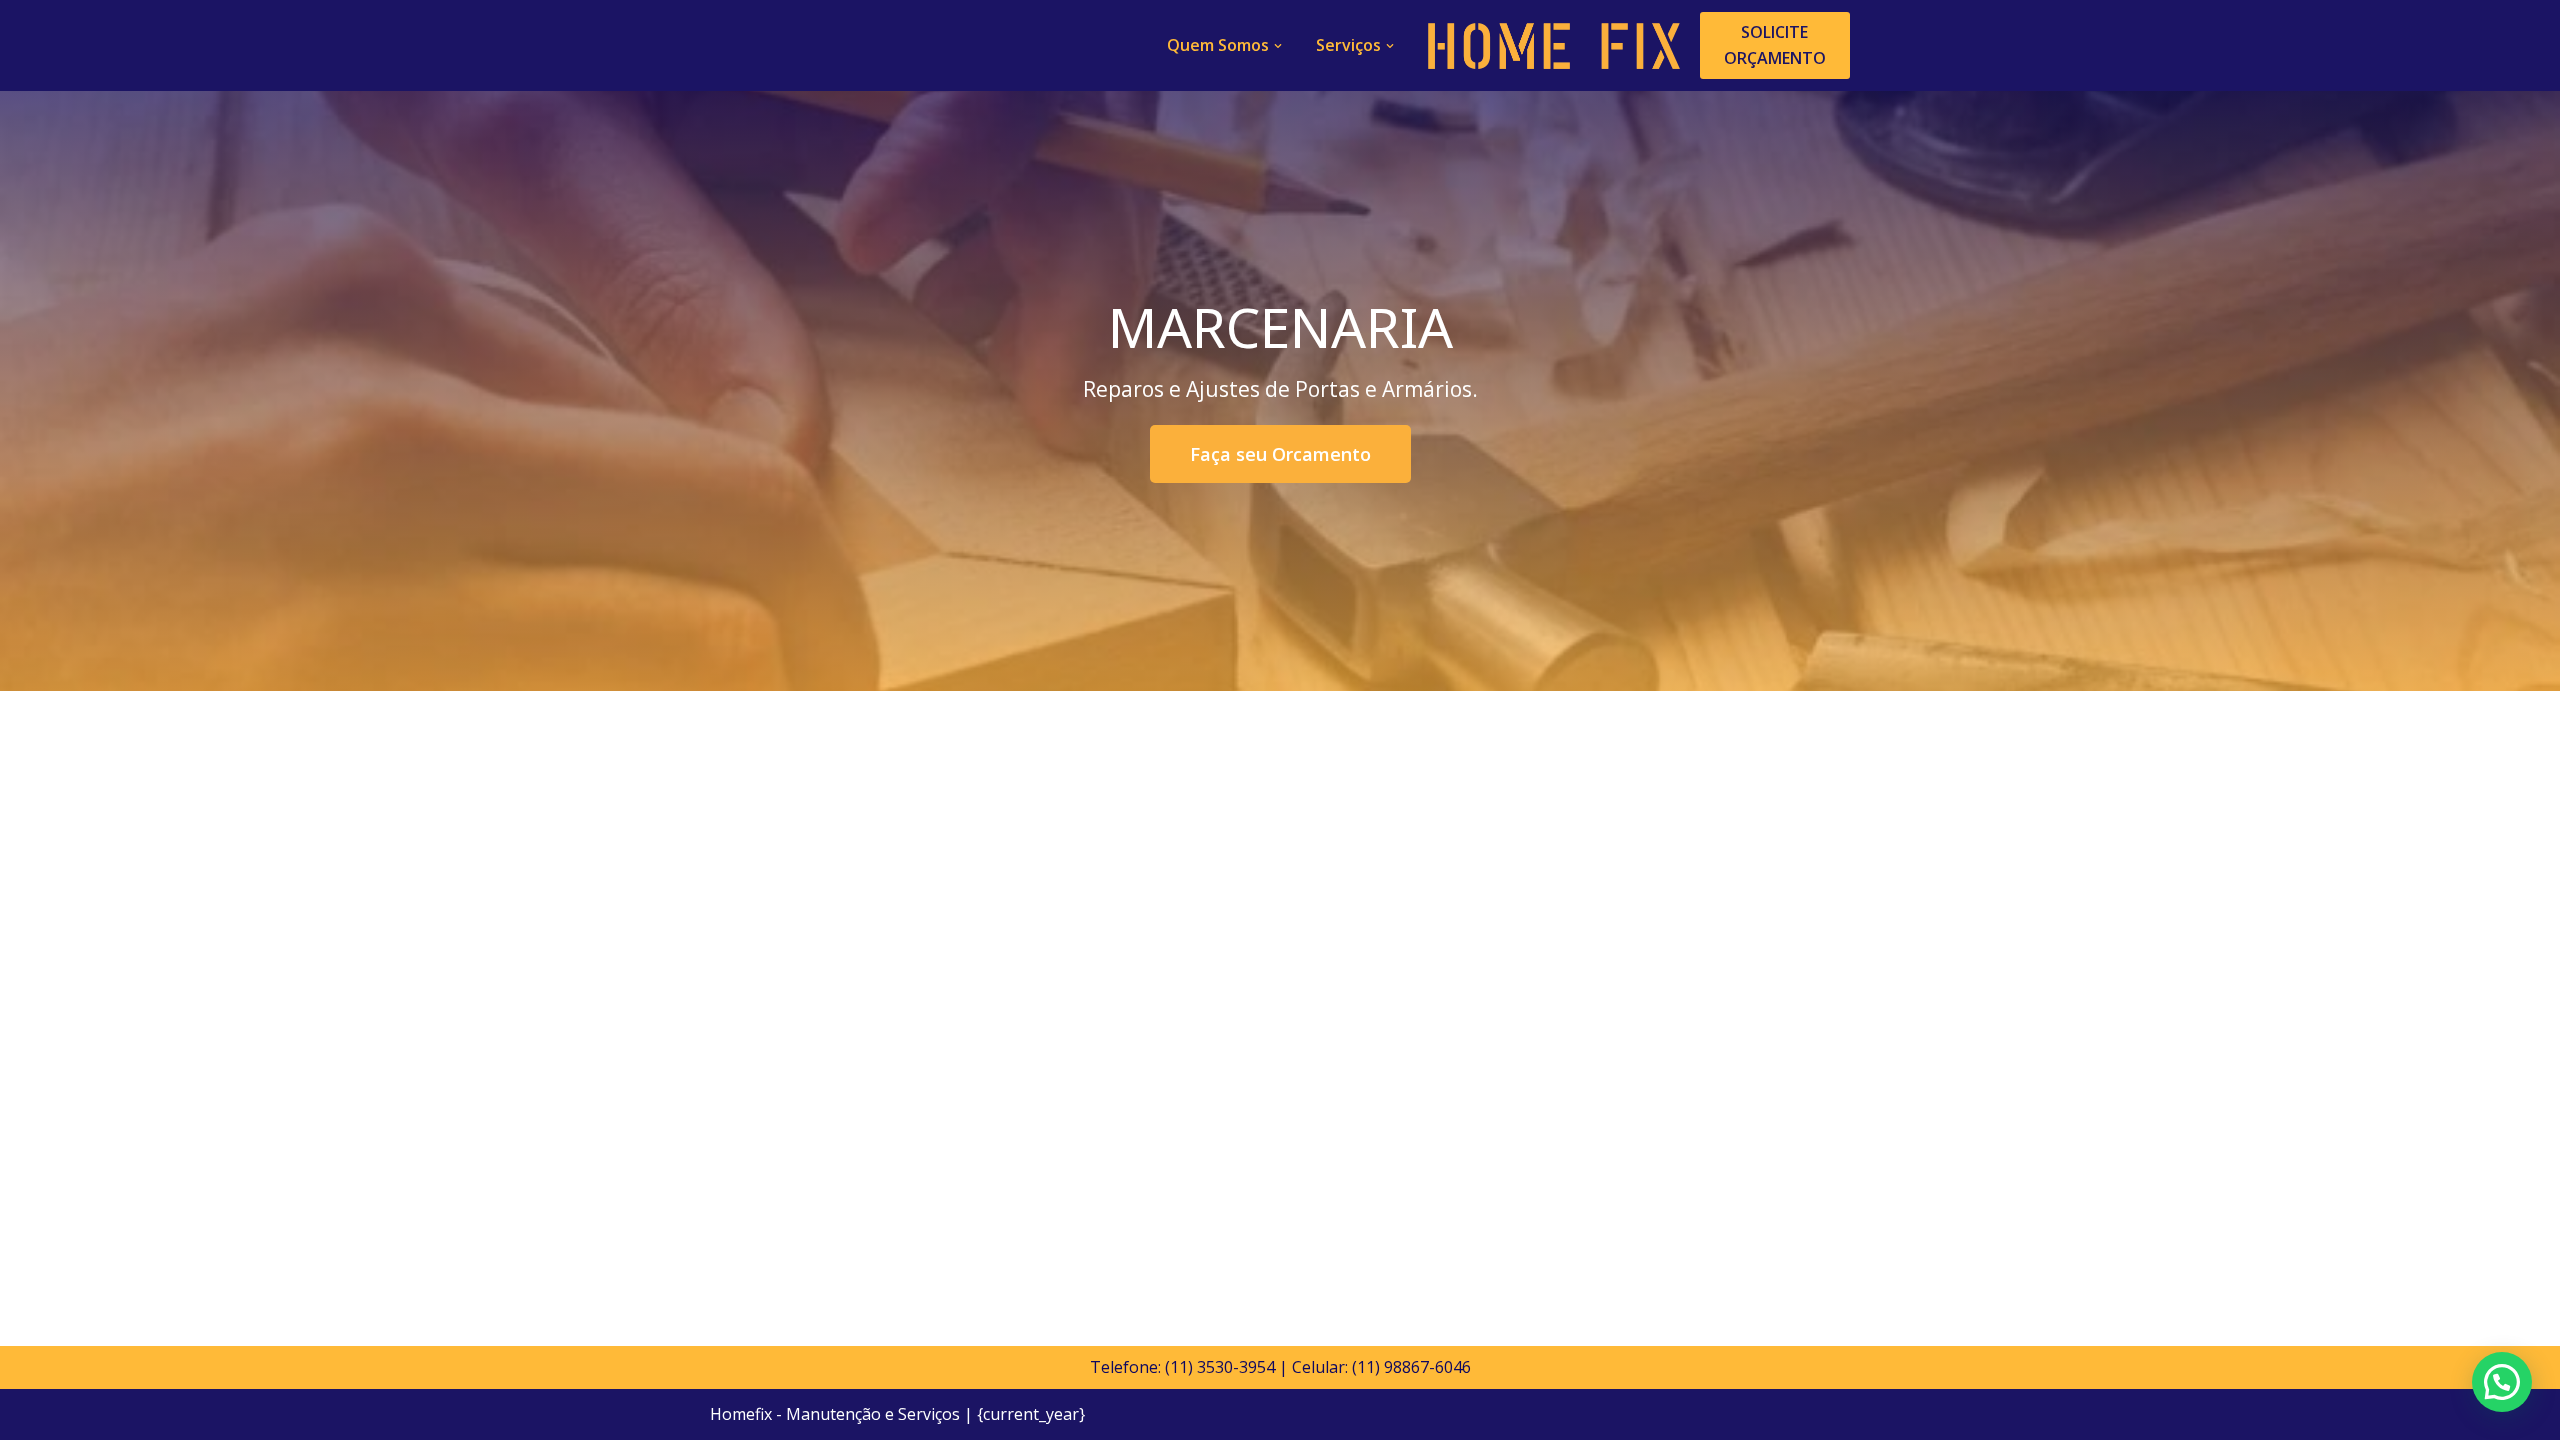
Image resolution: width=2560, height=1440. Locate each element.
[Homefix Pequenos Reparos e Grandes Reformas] (1554, 46)
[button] (1278, 46)
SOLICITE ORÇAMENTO (1775, 45)
